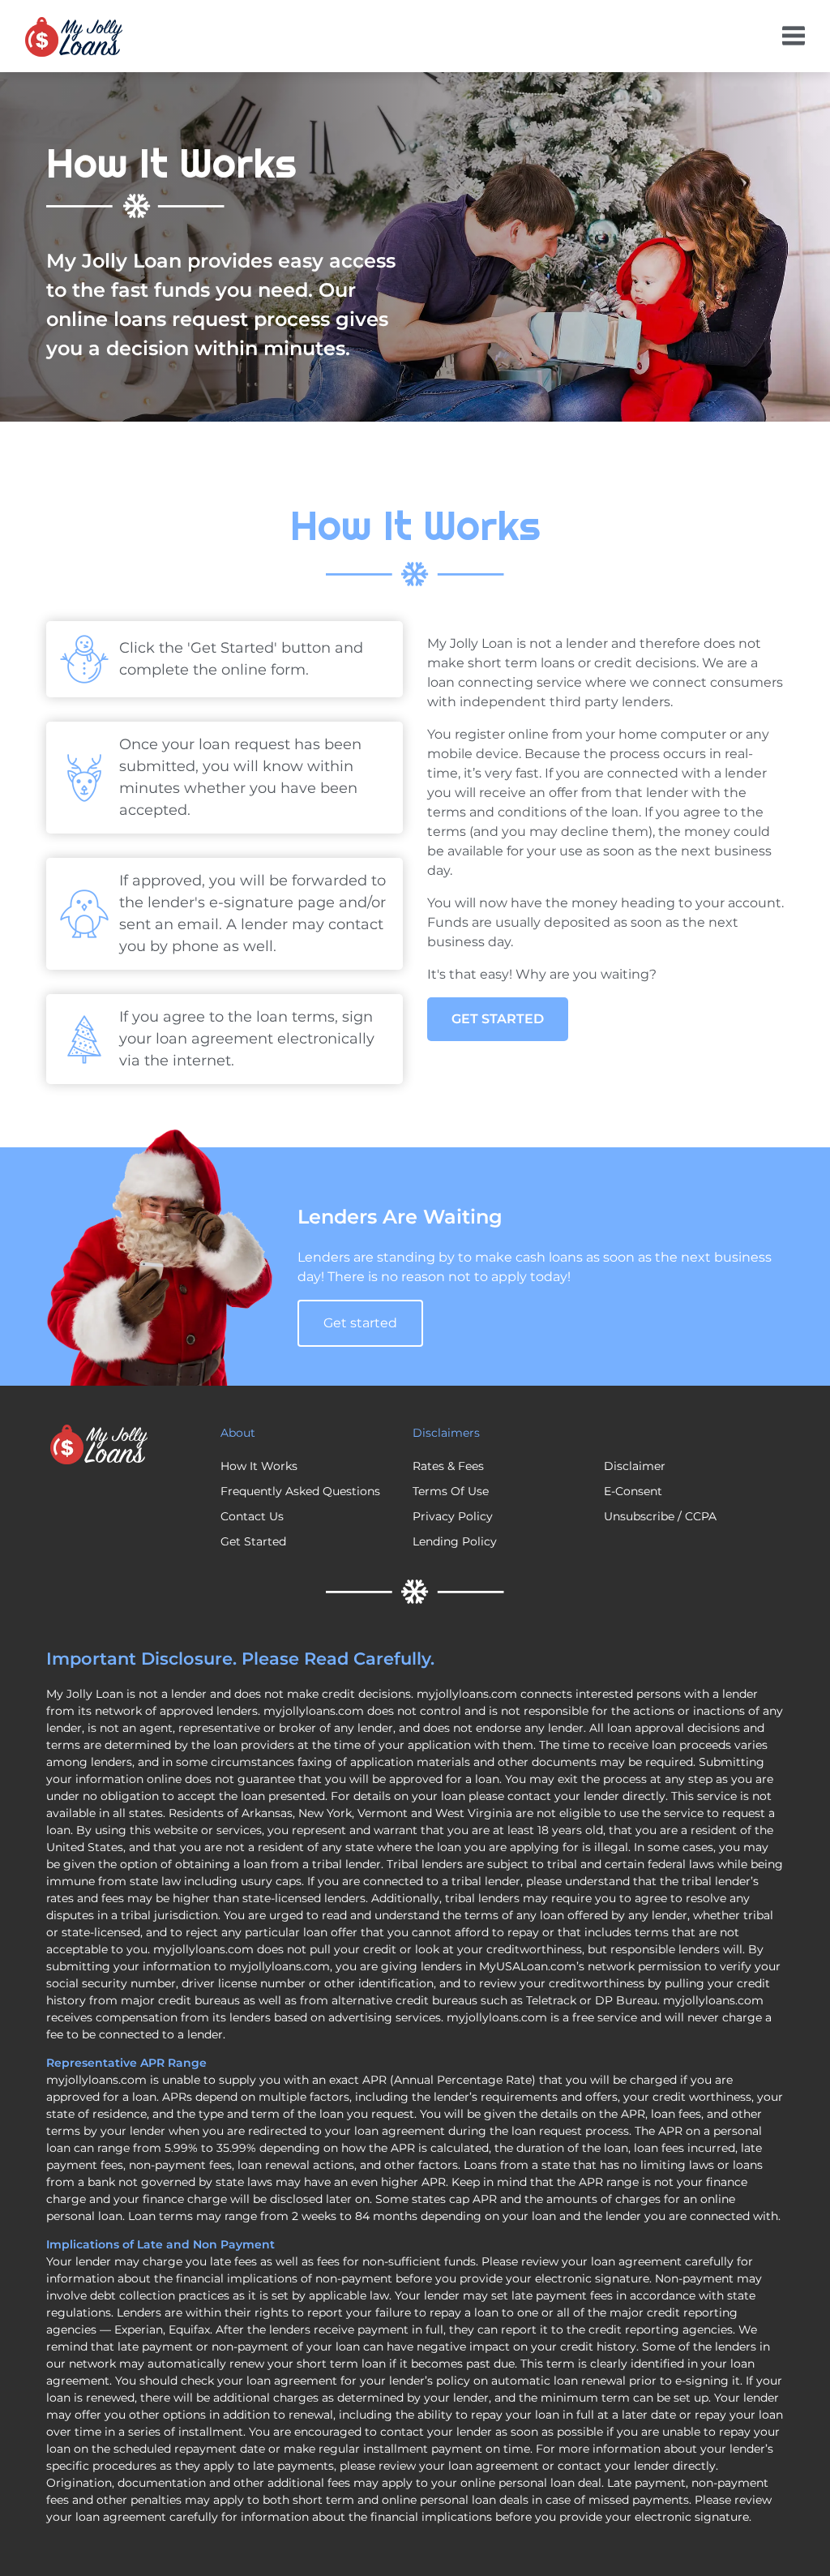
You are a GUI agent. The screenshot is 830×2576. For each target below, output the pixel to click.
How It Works (259, 1466)
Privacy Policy (453, 1516)
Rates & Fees (448, 1466)
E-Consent (633, 1491)
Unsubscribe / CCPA (660, 1516)
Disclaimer (635, 1466)
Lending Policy (455, 1541)
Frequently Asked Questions (300, 1491)
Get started (360, 1323)
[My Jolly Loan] (74, 37)
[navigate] (794, 36)
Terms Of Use (451, 1491)
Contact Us (252, 1516)
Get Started (498, 1019)
